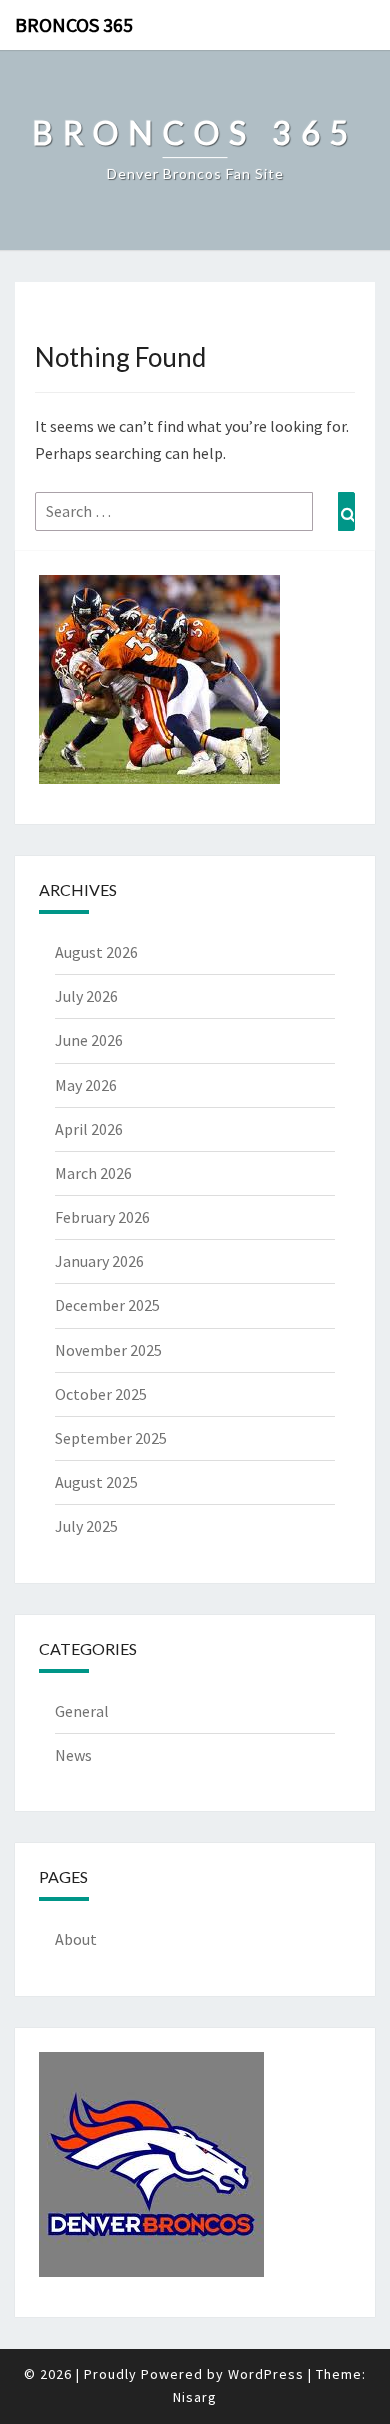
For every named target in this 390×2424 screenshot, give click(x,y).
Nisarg (195, 2397)
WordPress (266, 2374)
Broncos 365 (74, 24)
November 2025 (108, 1350)
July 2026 (86, 996)
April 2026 (89, 1129)
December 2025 (107, 1305)
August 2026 (96, 952)
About (76, 1939)
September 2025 (111, 1438)
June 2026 (89, 1040)
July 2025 (86, 1526)
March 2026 (93, 1173)
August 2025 (96, 1482)
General (82, 1711)
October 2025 (101, 1394)
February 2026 (102, 1217)
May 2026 (86, 1085)
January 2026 (99, 1261)
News (73, 1755)
